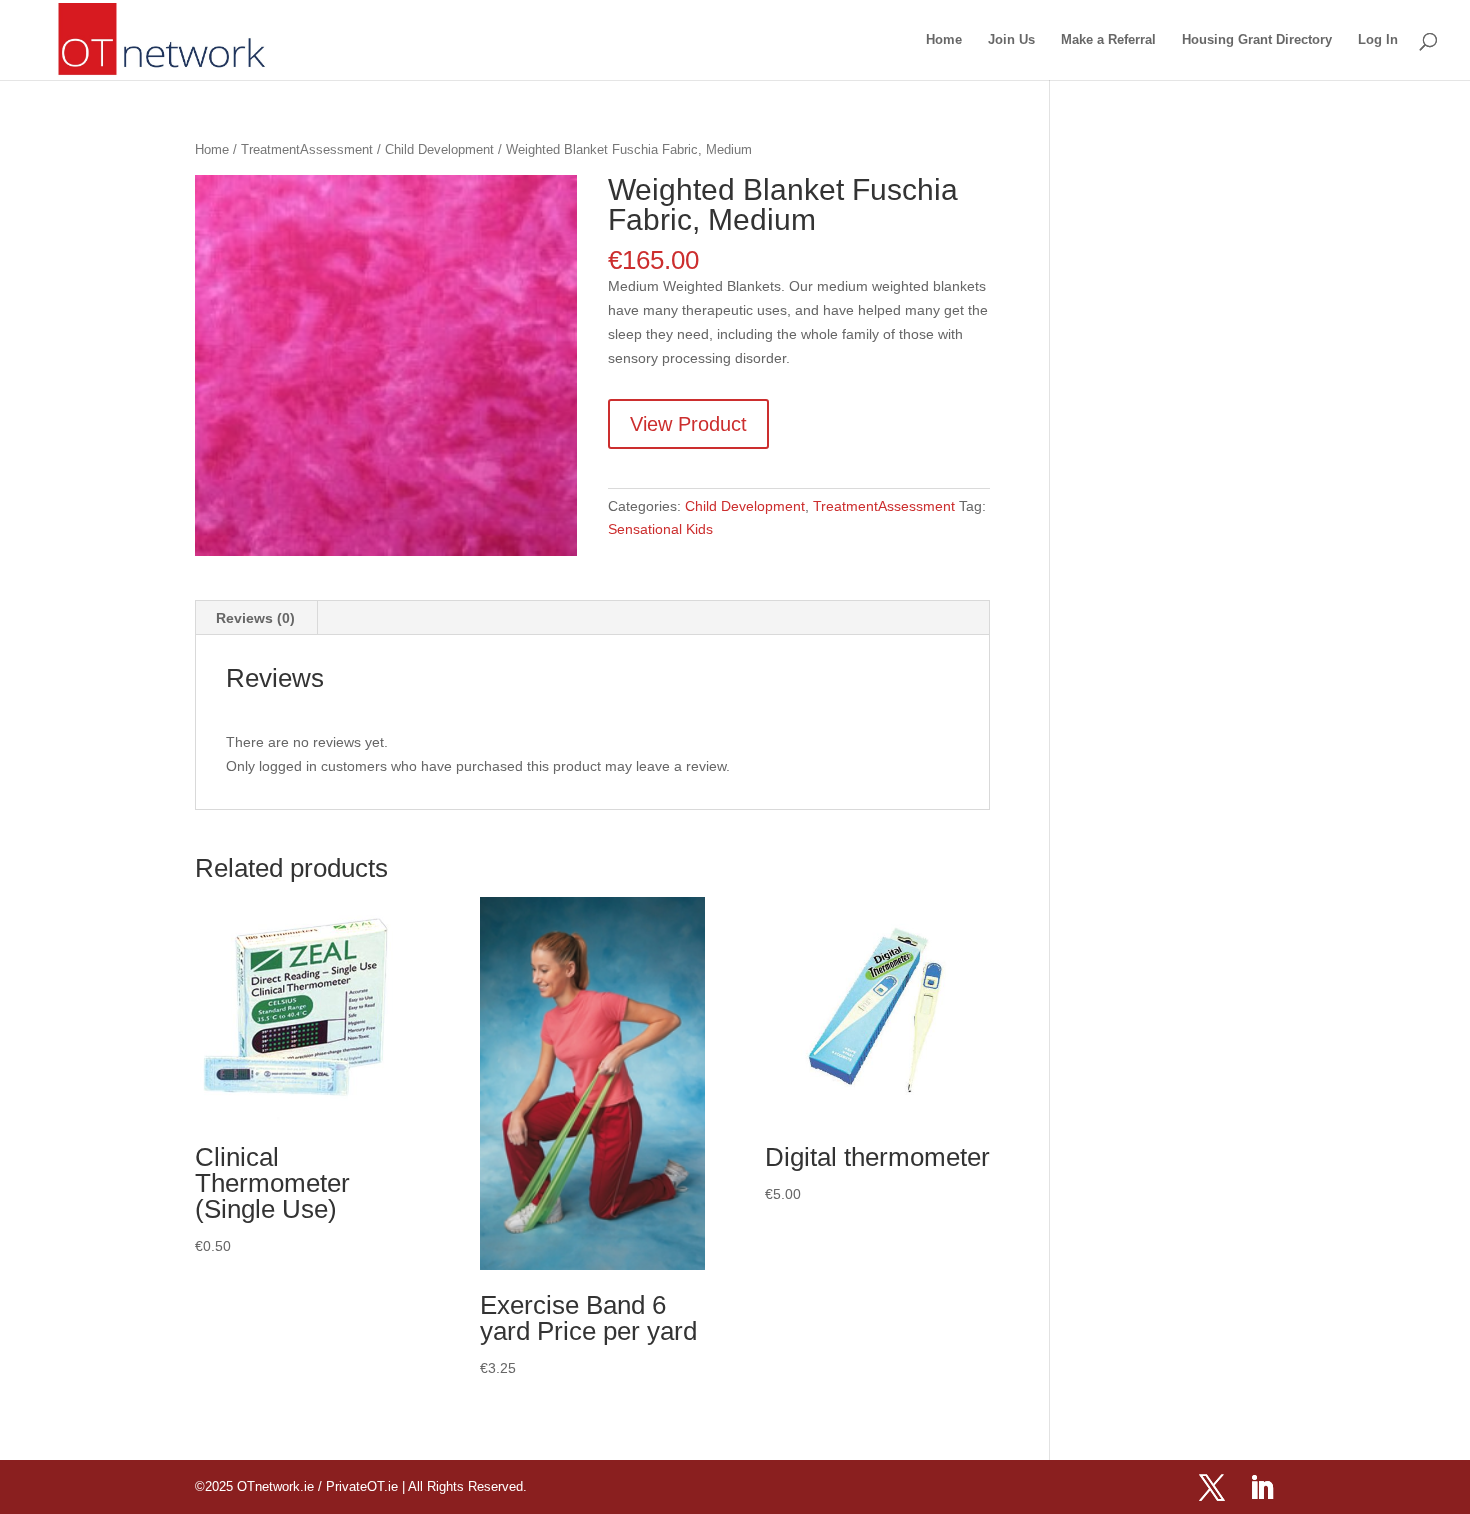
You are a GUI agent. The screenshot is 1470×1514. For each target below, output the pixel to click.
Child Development (439, 149)
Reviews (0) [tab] (255, 618)
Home (944, 40)
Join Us (1011, 40)
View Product (688, 424)
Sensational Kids (660, 529)
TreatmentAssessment (307, 149)
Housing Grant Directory (1257, 40)
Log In (1378, 40)
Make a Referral (1108, 40)
